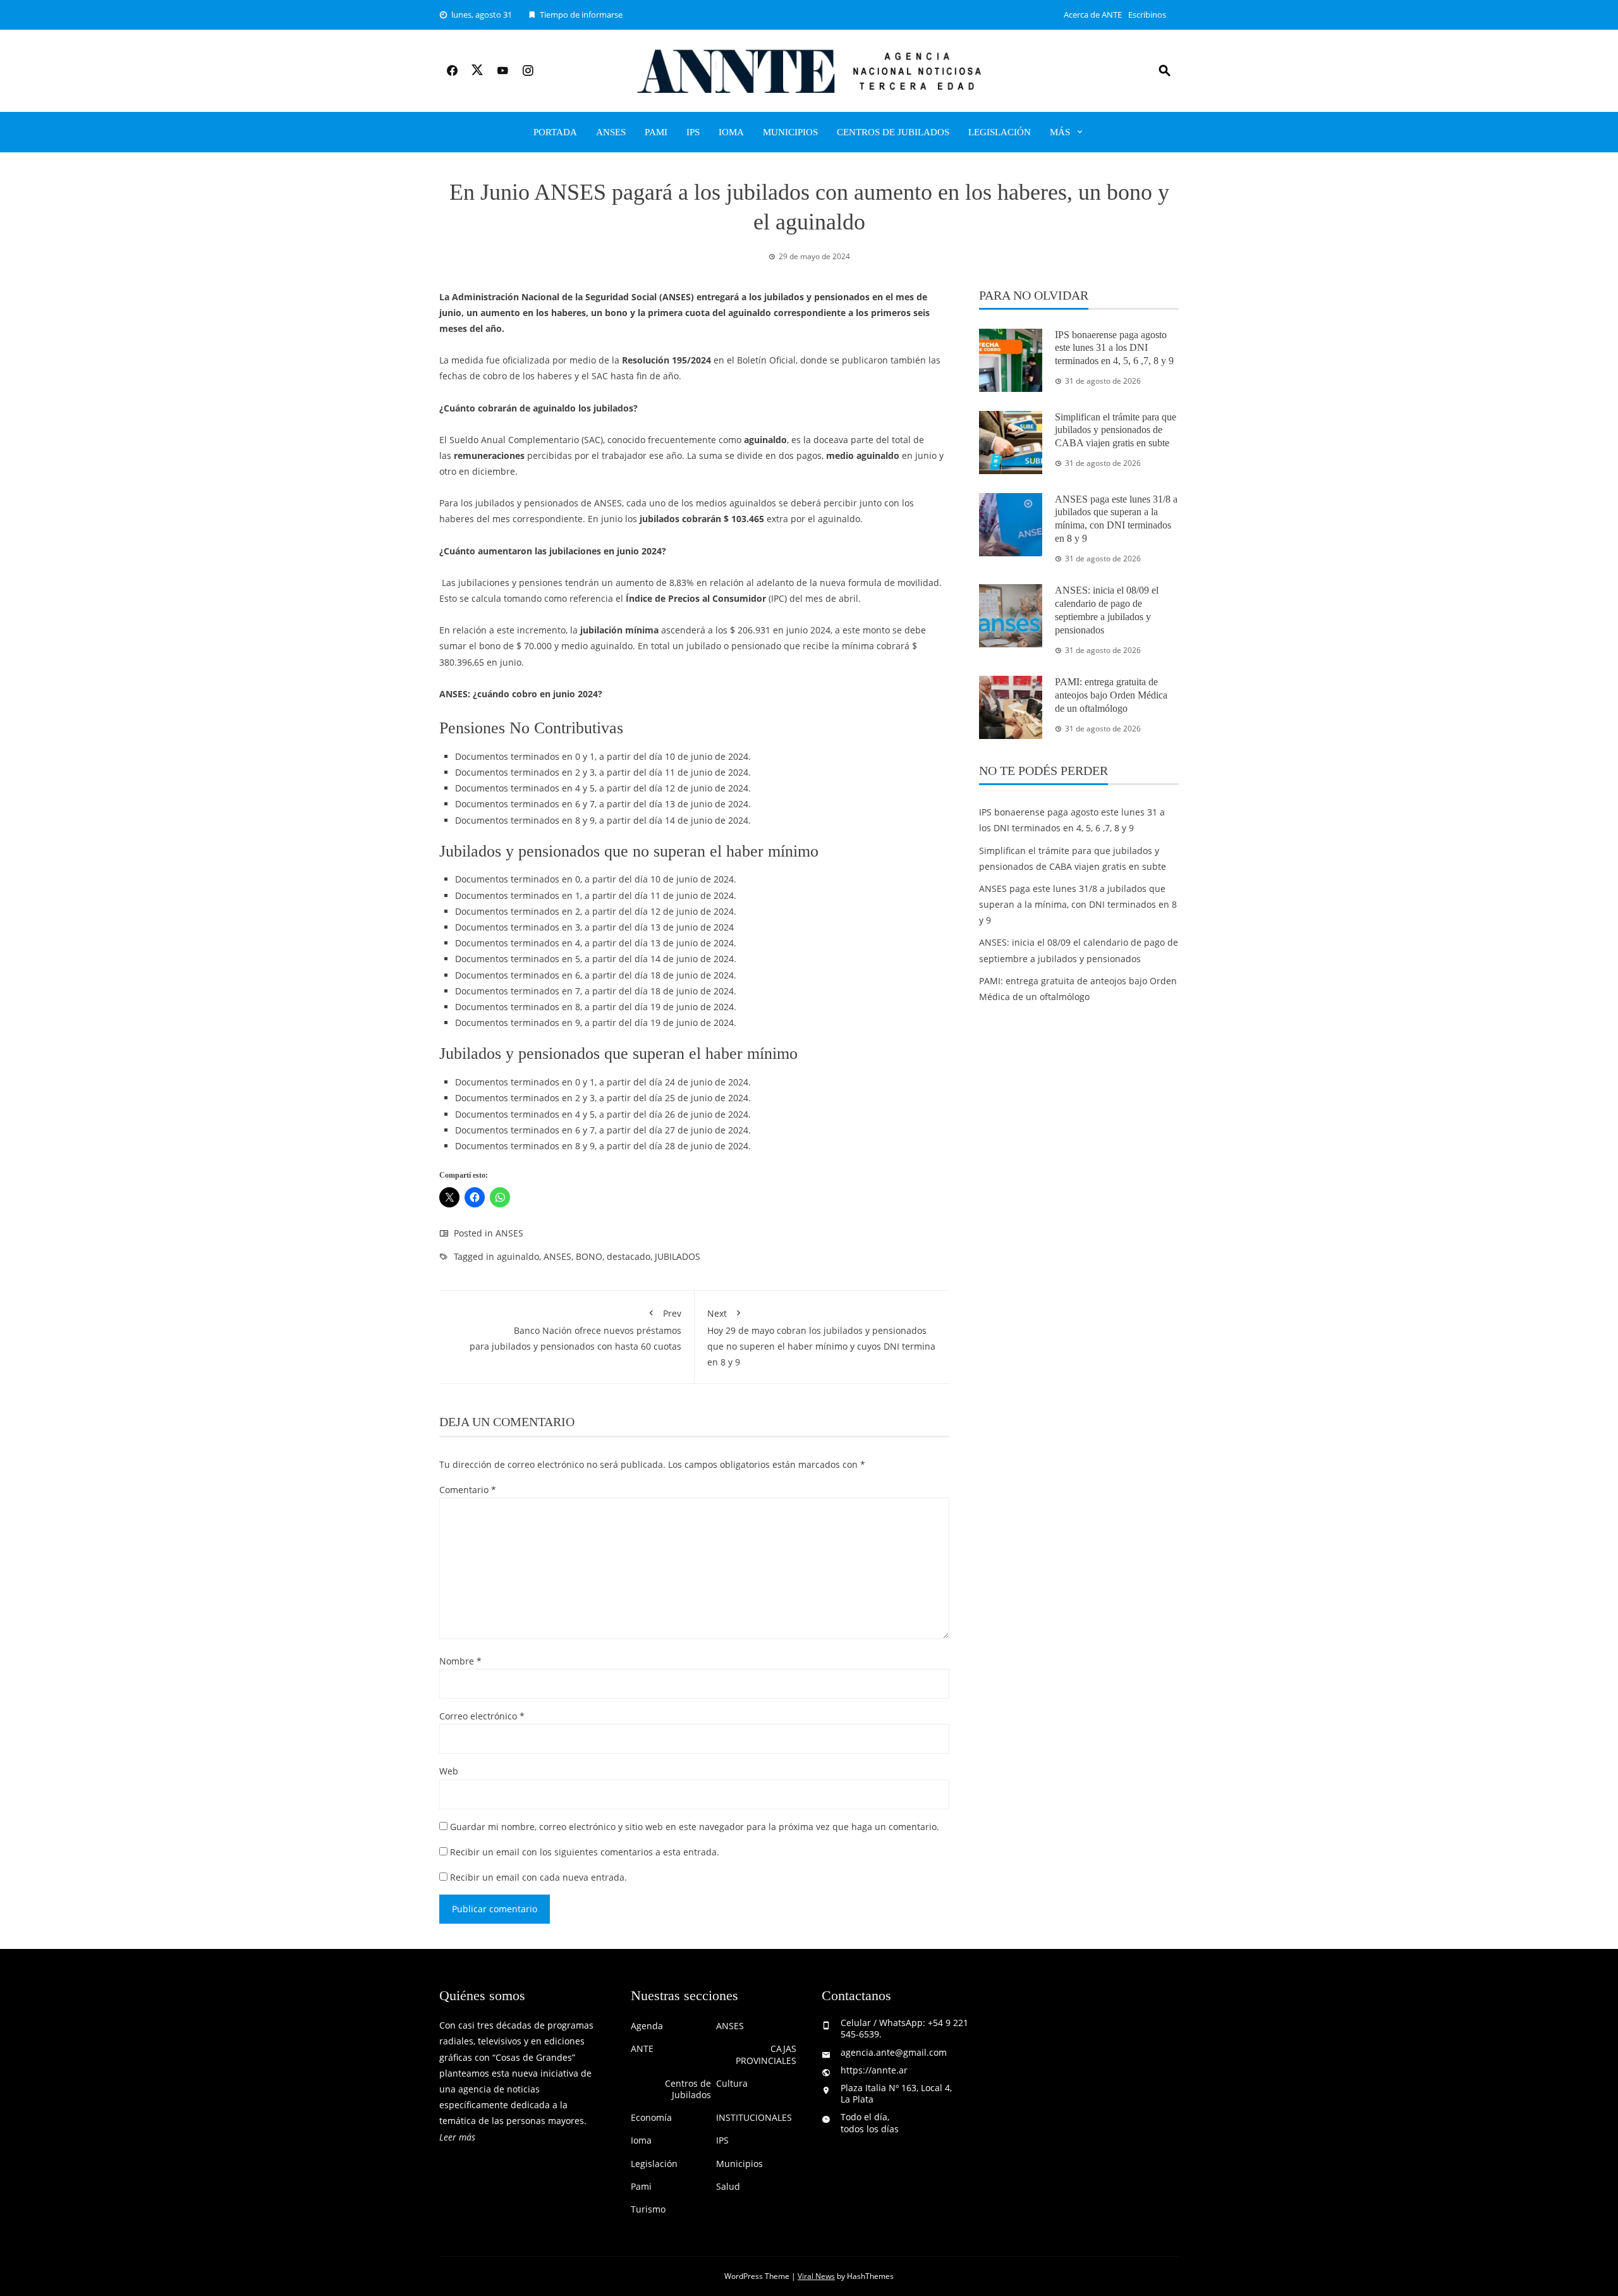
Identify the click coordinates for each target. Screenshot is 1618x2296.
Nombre (460, 1661)
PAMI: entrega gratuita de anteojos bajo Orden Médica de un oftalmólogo (1111, 695)
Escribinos (1147, 15)
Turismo (648, 2209)
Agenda (647, 2026)
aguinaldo (518, 1256)
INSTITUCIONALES (754, 2118)
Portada (555, 132)
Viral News (816, 2276)
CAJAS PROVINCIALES (766, 2055)
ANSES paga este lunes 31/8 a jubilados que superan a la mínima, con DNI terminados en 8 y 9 (1078, 904)
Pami (656, 132)
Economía (651, 2118)
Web (449, 1771)
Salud (728, 2187)
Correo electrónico (482, 1716)
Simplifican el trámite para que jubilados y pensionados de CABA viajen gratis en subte (1116, 430)
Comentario (468, 1490)
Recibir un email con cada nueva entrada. (538, 1877)
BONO (589, 1256)
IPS (693, 132)
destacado (629, 1256)
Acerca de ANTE (1093, 15)
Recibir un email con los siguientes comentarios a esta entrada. (585, 1852)
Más (1060, 132)
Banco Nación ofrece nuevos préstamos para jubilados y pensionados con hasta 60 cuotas (575, 1330)
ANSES (611, 132)
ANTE (642, 2049)
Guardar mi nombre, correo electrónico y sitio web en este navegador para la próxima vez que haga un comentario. (695, 1827)
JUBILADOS (678, 1256)
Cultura (732, 2084)
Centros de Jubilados (893, 132)
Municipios (790, 132)
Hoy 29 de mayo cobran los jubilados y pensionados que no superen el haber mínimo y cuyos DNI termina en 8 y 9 (821, 1338)
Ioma (731, 132)
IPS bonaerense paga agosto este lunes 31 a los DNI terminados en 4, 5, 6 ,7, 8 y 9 (1114, 348)
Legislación (1000, 132)
